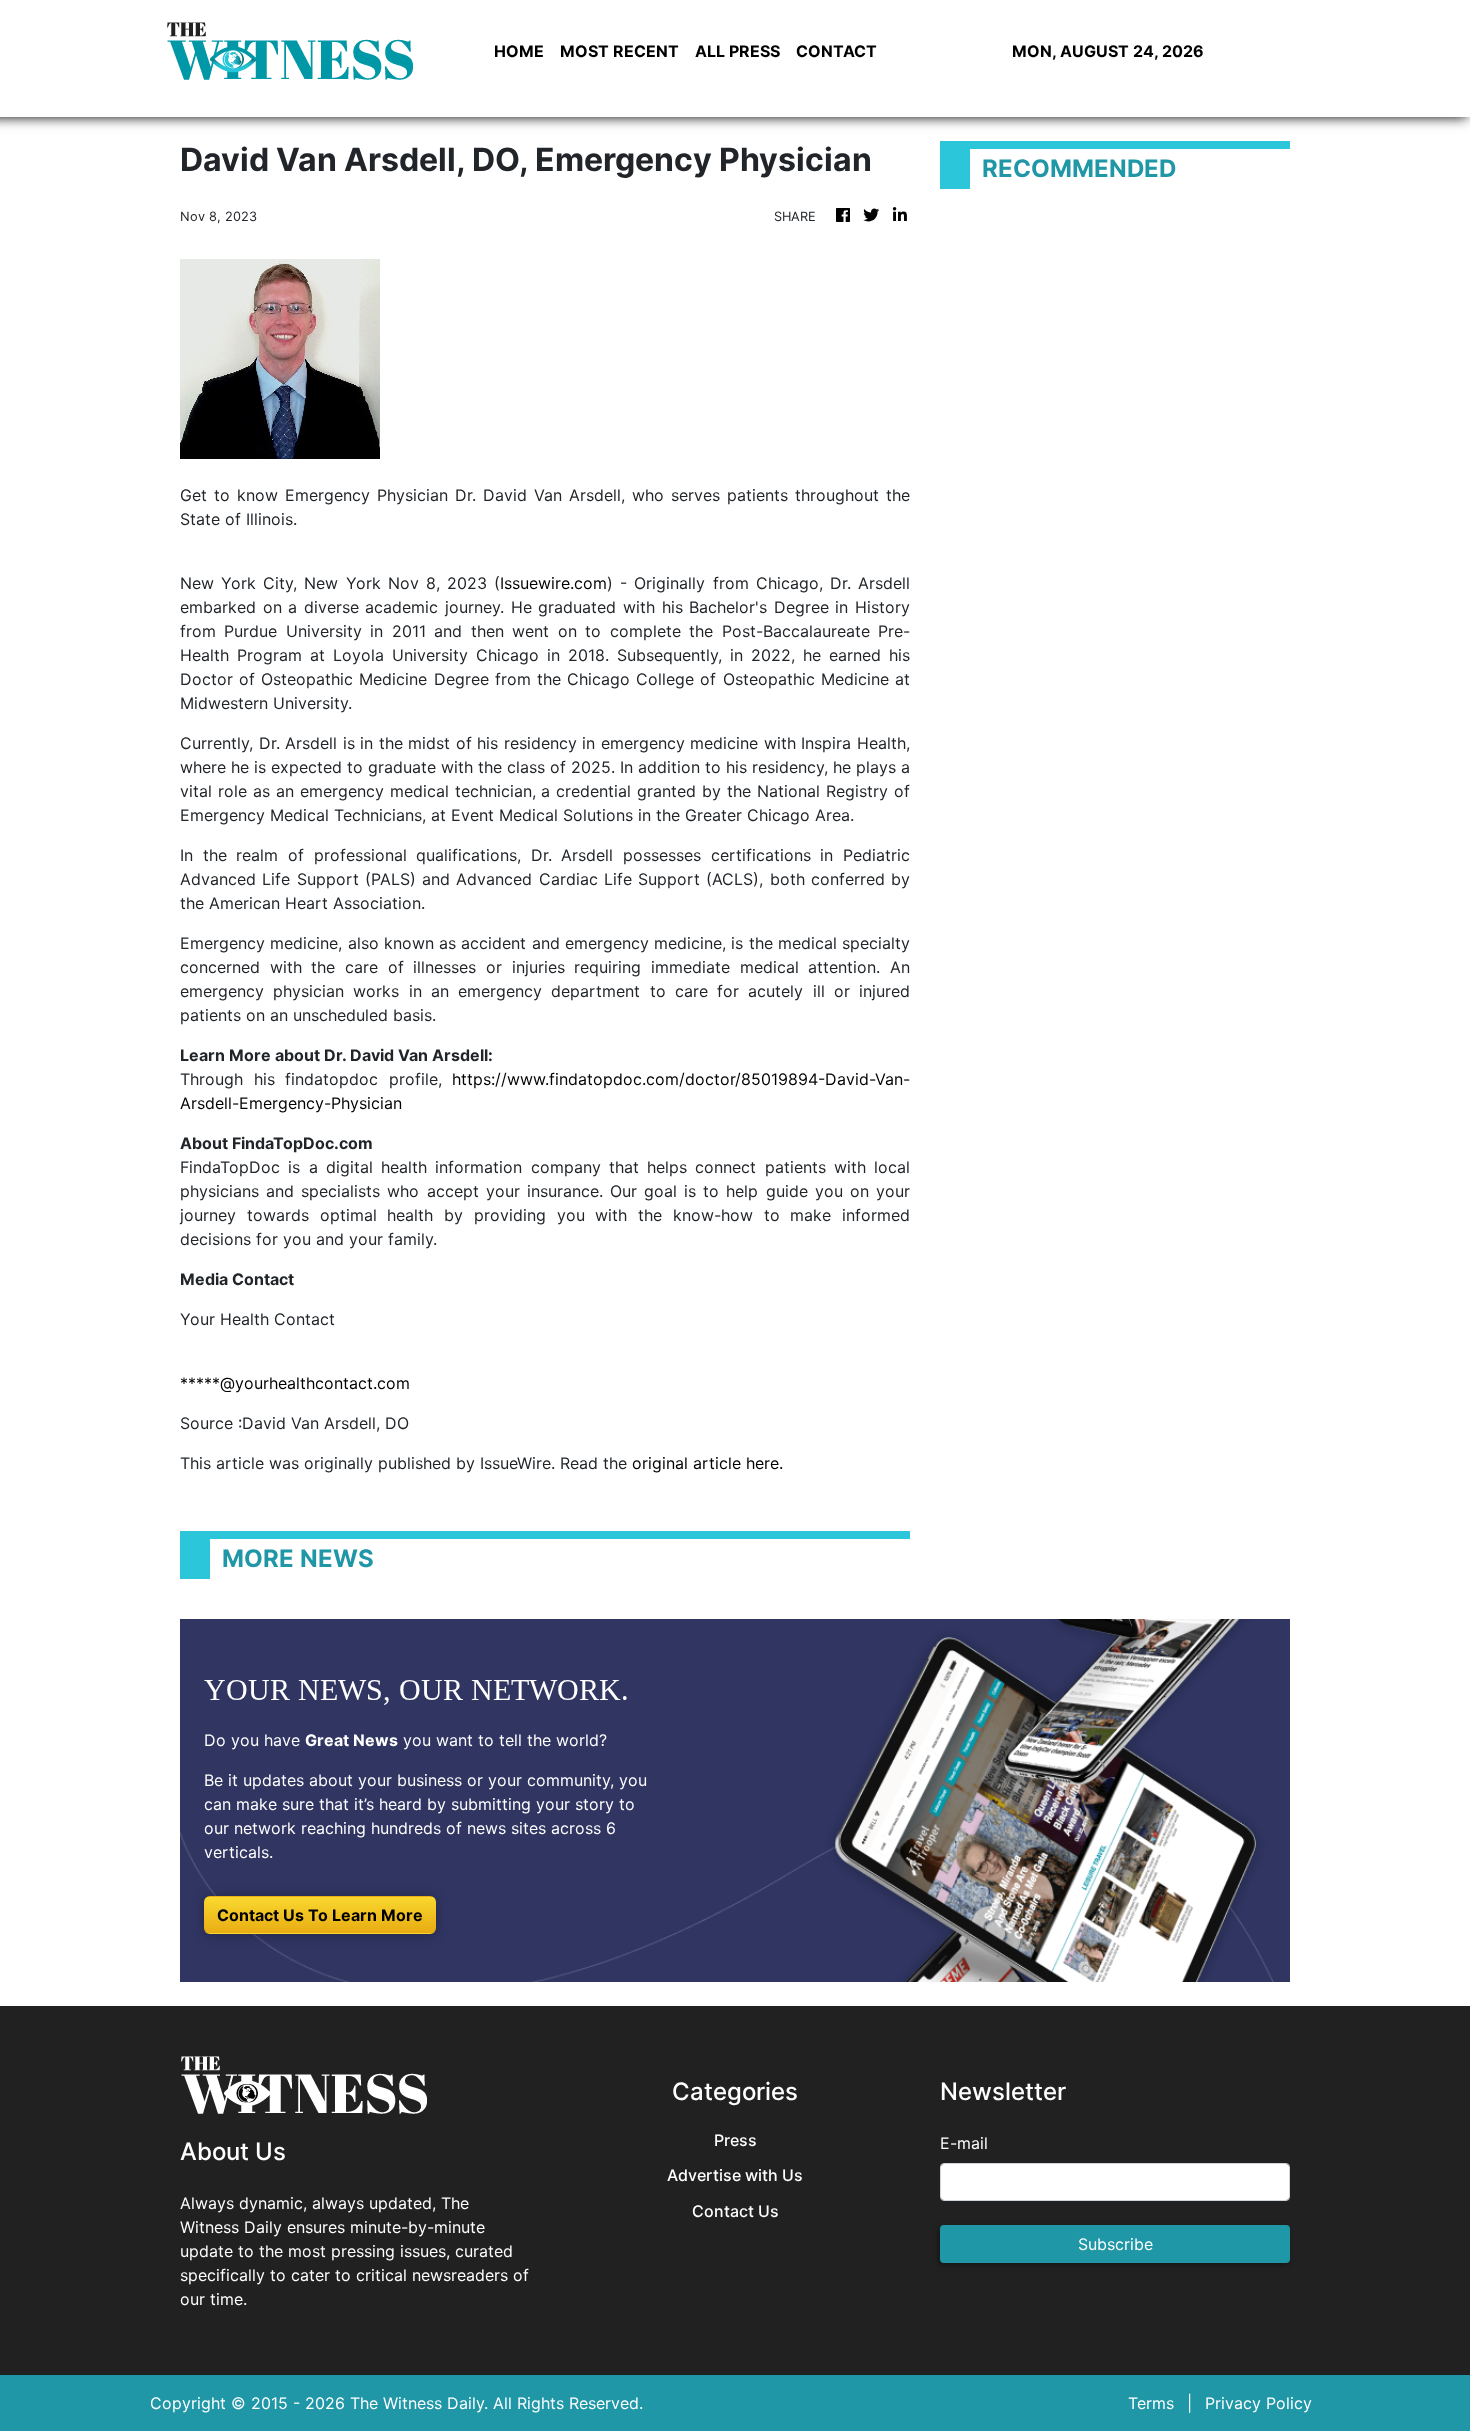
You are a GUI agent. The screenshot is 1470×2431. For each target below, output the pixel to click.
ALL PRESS (737, 51)
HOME (519, 51)
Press (735, 2140)
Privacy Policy (1258, 2403)
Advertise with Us (735, 2175)
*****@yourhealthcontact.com (295, 1383)
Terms (1151, 2403)
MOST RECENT (619, 51)
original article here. (707, 1463)
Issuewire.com (553, 583)
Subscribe (1115, 2244)
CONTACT (836, 51)
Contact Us (735, 2211)
